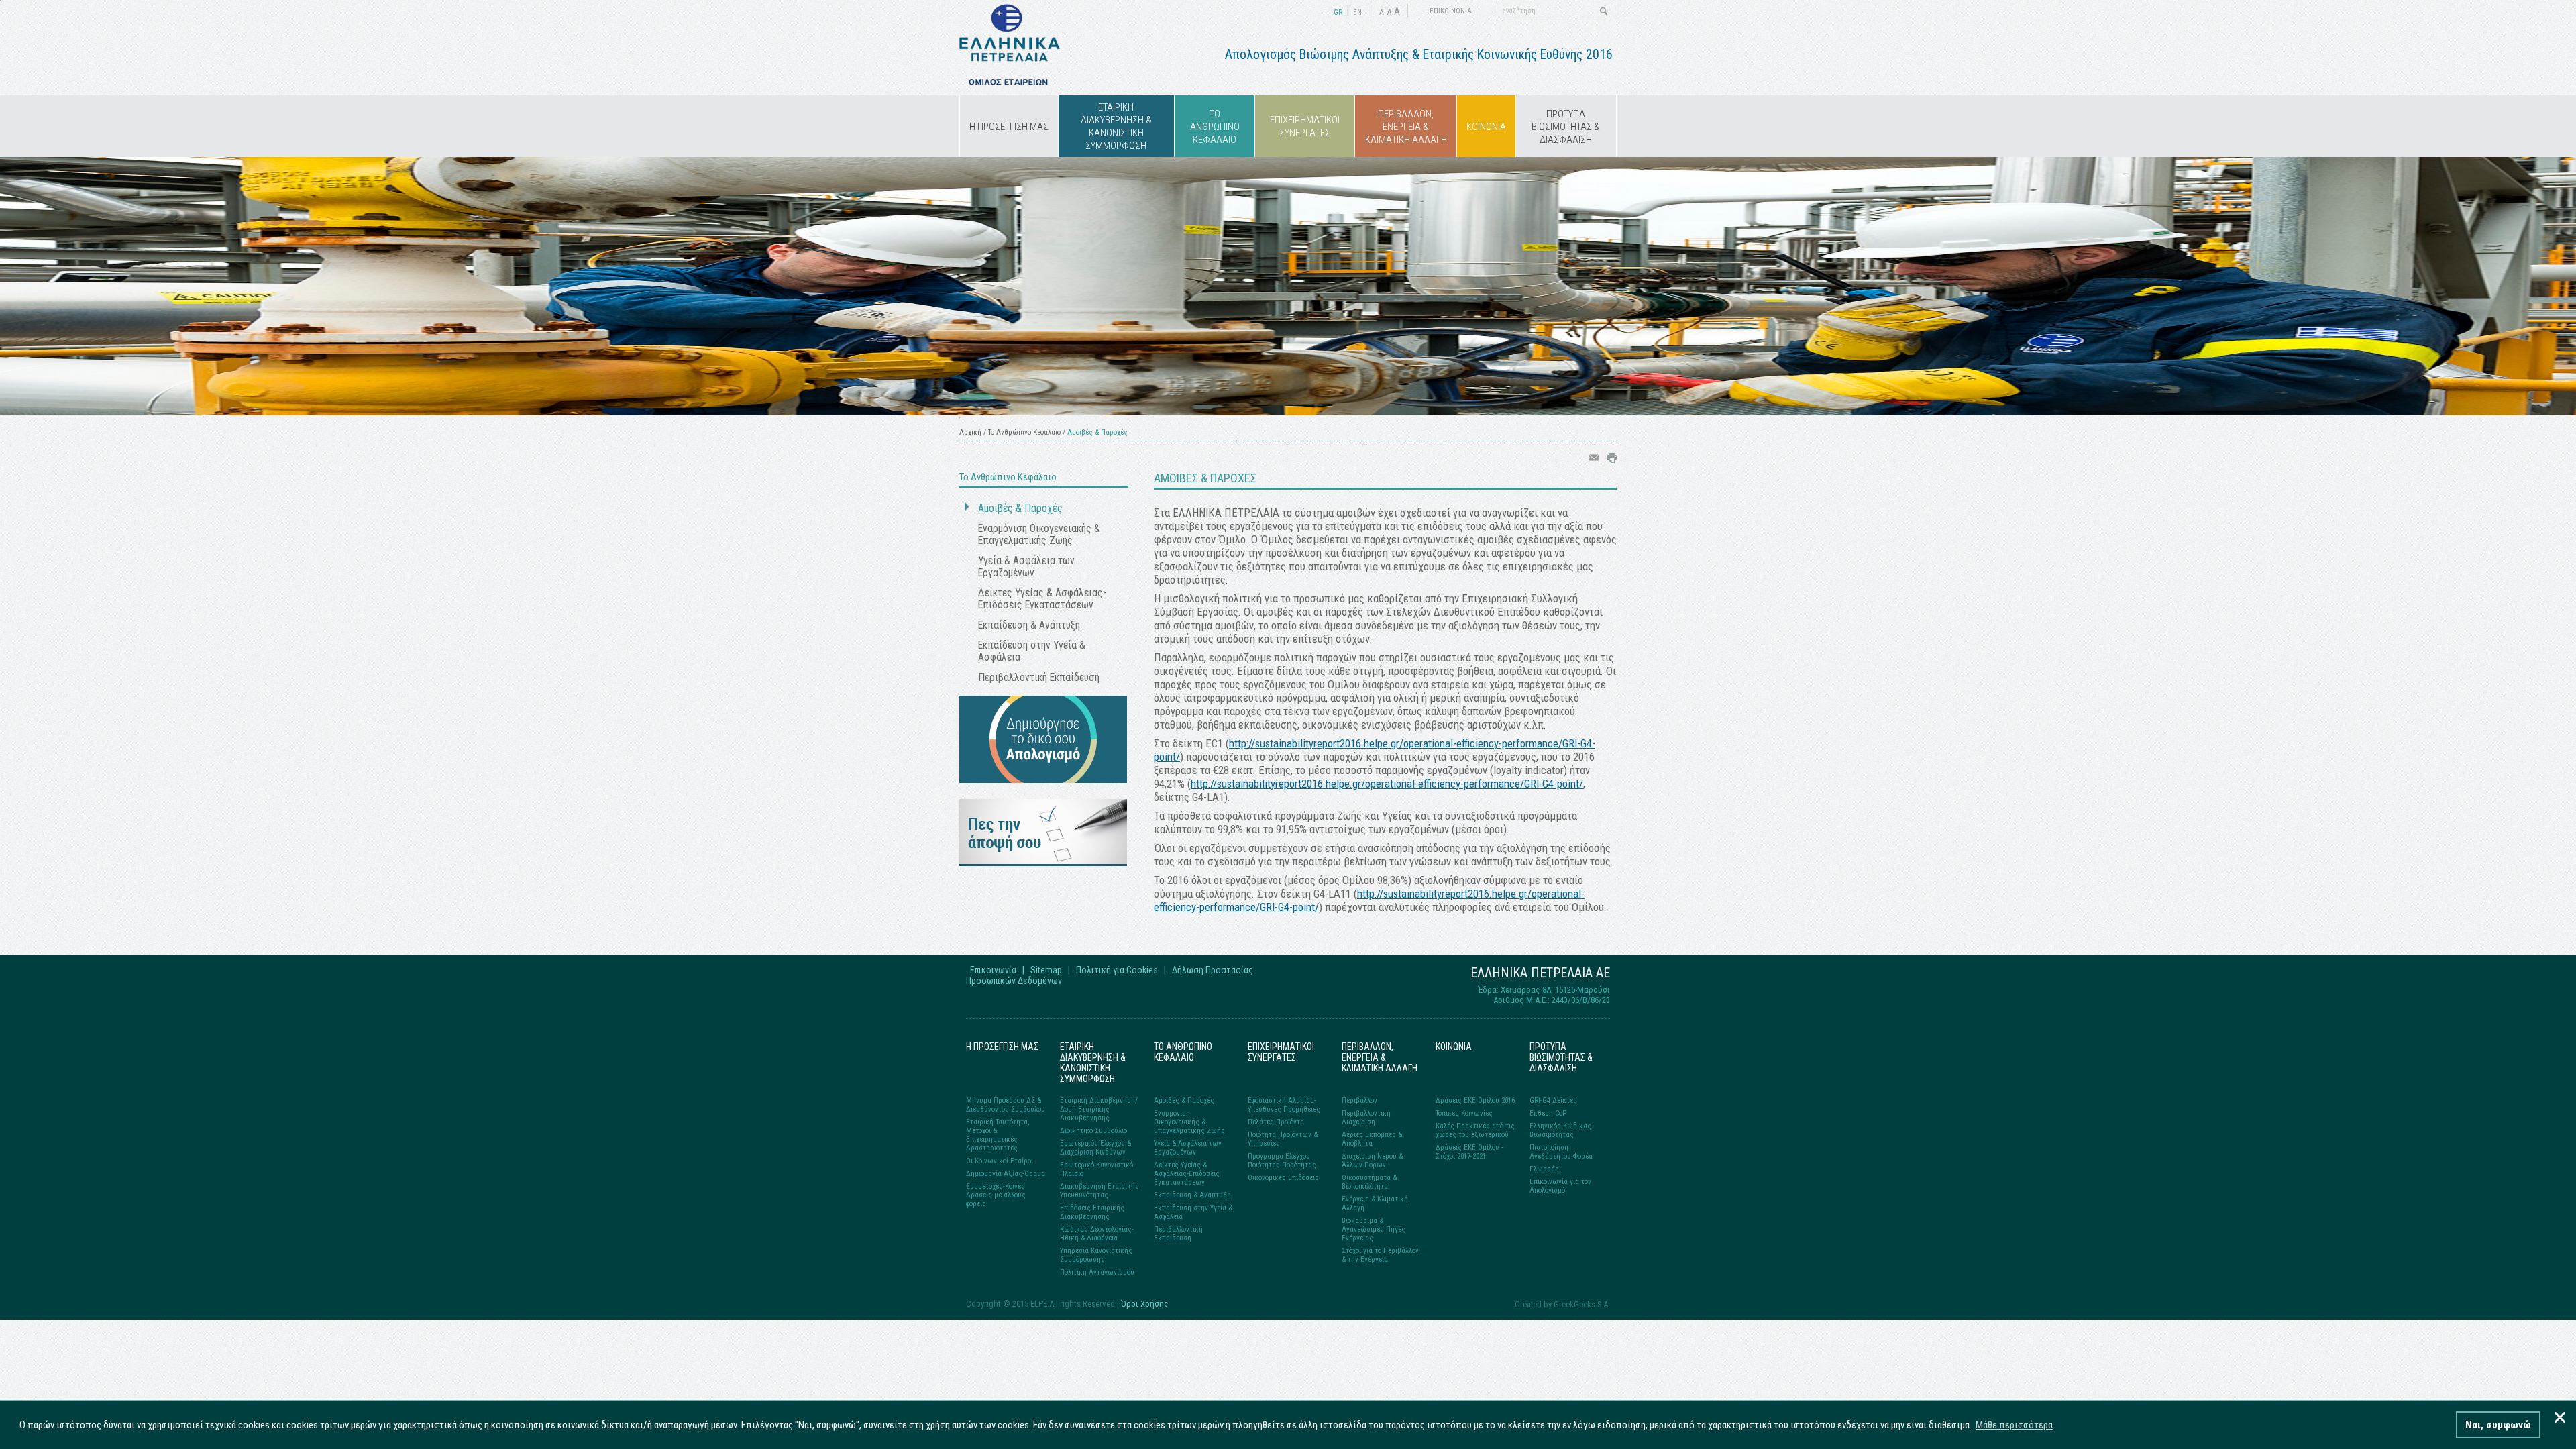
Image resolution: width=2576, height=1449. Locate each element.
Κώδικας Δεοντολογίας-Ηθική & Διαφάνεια (1097, 1234)
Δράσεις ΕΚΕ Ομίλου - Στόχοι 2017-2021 (1469, 1152)
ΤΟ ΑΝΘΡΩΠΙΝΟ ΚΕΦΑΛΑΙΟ (1215, 127)
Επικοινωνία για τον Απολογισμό (1560, 1186)
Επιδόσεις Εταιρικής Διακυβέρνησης (1092, 1212)
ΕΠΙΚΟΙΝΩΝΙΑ (1451, 11)
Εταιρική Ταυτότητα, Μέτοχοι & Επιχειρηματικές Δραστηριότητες (998, 1135)
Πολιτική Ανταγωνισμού (1097, 1272)
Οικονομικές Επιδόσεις (1283, 1178)
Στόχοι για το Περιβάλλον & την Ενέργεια (1380, 1255)
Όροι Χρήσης (1145, 1304)
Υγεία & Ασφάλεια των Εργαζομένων (1026, 567)
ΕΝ (1357, 12)
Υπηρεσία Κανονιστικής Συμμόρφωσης (1096, 1255)
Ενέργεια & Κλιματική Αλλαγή (1375, 1203)
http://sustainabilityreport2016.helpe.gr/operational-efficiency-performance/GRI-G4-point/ (1387, 784)
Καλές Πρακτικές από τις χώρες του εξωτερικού (1475, 1130)
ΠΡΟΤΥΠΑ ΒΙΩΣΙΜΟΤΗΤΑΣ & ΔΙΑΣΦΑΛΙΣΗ (1566, 127)
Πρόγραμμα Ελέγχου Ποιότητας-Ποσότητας (1282, 1161)
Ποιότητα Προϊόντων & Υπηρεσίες (1283, 1139)
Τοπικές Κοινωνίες (1464, 1113)
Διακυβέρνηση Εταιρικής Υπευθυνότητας (1099, 1191)
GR (1338, 12)
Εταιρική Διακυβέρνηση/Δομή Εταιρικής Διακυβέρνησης (1099, 1109)
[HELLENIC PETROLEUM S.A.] (1010, 82)
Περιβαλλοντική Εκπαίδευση (1039, 678)
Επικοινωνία (993, 970)
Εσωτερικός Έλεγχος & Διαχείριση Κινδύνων (1095, 1148)
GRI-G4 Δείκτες (1553, 1101)
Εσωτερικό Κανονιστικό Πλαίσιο (1096, 1169)
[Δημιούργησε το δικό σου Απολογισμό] (1043, 779)
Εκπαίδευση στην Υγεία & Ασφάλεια (1032, 651)
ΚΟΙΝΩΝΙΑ (1486, 127)
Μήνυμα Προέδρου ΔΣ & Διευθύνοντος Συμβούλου (1006, 1105)
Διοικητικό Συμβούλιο (1093, 1131)
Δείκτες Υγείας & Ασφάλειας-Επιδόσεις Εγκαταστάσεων (1042, 599)
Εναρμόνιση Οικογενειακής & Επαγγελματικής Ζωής (1039, 535)
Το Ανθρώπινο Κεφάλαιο (1024, 432)
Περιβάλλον (1359, 1101)
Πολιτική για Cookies (1117, 970)
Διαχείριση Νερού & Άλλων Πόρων (1372, 1161)
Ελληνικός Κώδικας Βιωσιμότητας (1560, 1130)
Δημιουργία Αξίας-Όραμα (1006, 1174)
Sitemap (1046, 970)
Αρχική (970, 432)
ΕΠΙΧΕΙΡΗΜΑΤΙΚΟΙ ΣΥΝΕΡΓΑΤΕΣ (1305, 126)
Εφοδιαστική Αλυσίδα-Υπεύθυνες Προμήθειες (1284, 1105)
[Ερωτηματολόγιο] (1043, 862)
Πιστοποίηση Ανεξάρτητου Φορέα (1561, 1152)
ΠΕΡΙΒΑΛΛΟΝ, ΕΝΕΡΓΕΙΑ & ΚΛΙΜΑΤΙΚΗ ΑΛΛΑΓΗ (1406, 127)
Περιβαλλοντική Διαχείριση (1366, 1118)
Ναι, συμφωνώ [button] (2498, 1425)
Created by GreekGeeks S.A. (1562, 1304)
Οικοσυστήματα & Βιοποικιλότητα (1369, 1182)
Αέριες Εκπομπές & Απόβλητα (1372, 1139)
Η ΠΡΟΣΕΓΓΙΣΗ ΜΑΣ (1009, 127)
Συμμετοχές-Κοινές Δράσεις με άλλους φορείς (996, 1195)
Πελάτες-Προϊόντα (1276, 1122)
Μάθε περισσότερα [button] (2014, 1425)
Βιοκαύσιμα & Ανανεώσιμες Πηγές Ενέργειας (1374, 1229)
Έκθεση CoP (1548, 1113)
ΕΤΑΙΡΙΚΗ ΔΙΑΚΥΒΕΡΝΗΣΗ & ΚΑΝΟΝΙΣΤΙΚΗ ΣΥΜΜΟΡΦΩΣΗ (1116, 126)
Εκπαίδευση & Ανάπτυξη (1029, 625)
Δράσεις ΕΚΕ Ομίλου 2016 (1475, 1101)
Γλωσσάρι (1545, 1169)
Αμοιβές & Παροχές (1020, 508)
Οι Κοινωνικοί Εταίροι (1000, 1161)
